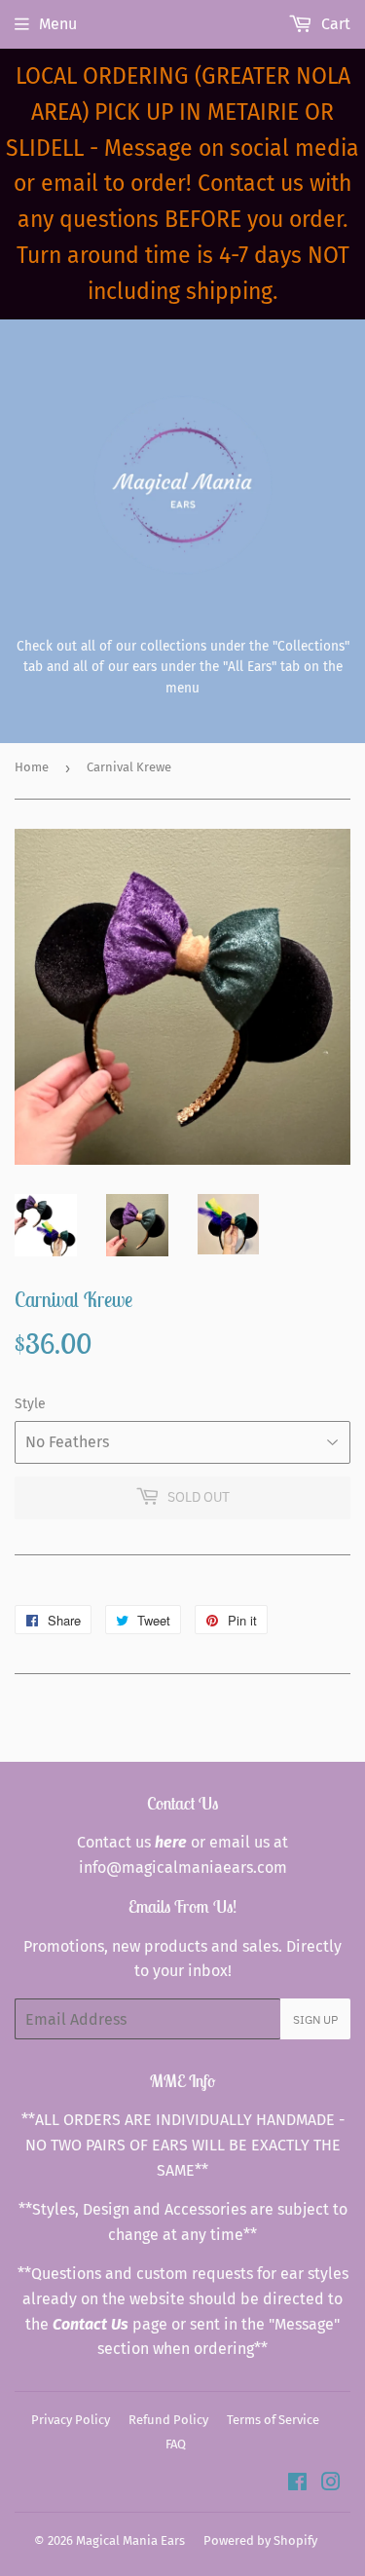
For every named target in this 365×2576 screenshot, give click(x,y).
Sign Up (315, 2019)
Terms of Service (273, 2420)
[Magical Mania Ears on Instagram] (331, 2484)
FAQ (176, 2444)
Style (30, 1404)
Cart (334, 24)
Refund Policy (168, 2420)
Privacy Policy (71, 2420)
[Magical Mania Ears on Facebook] (297, 2484)
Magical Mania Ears (130, 2540)
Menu (58, 24)
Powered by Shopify (260, 2540)
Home (32, 767)
